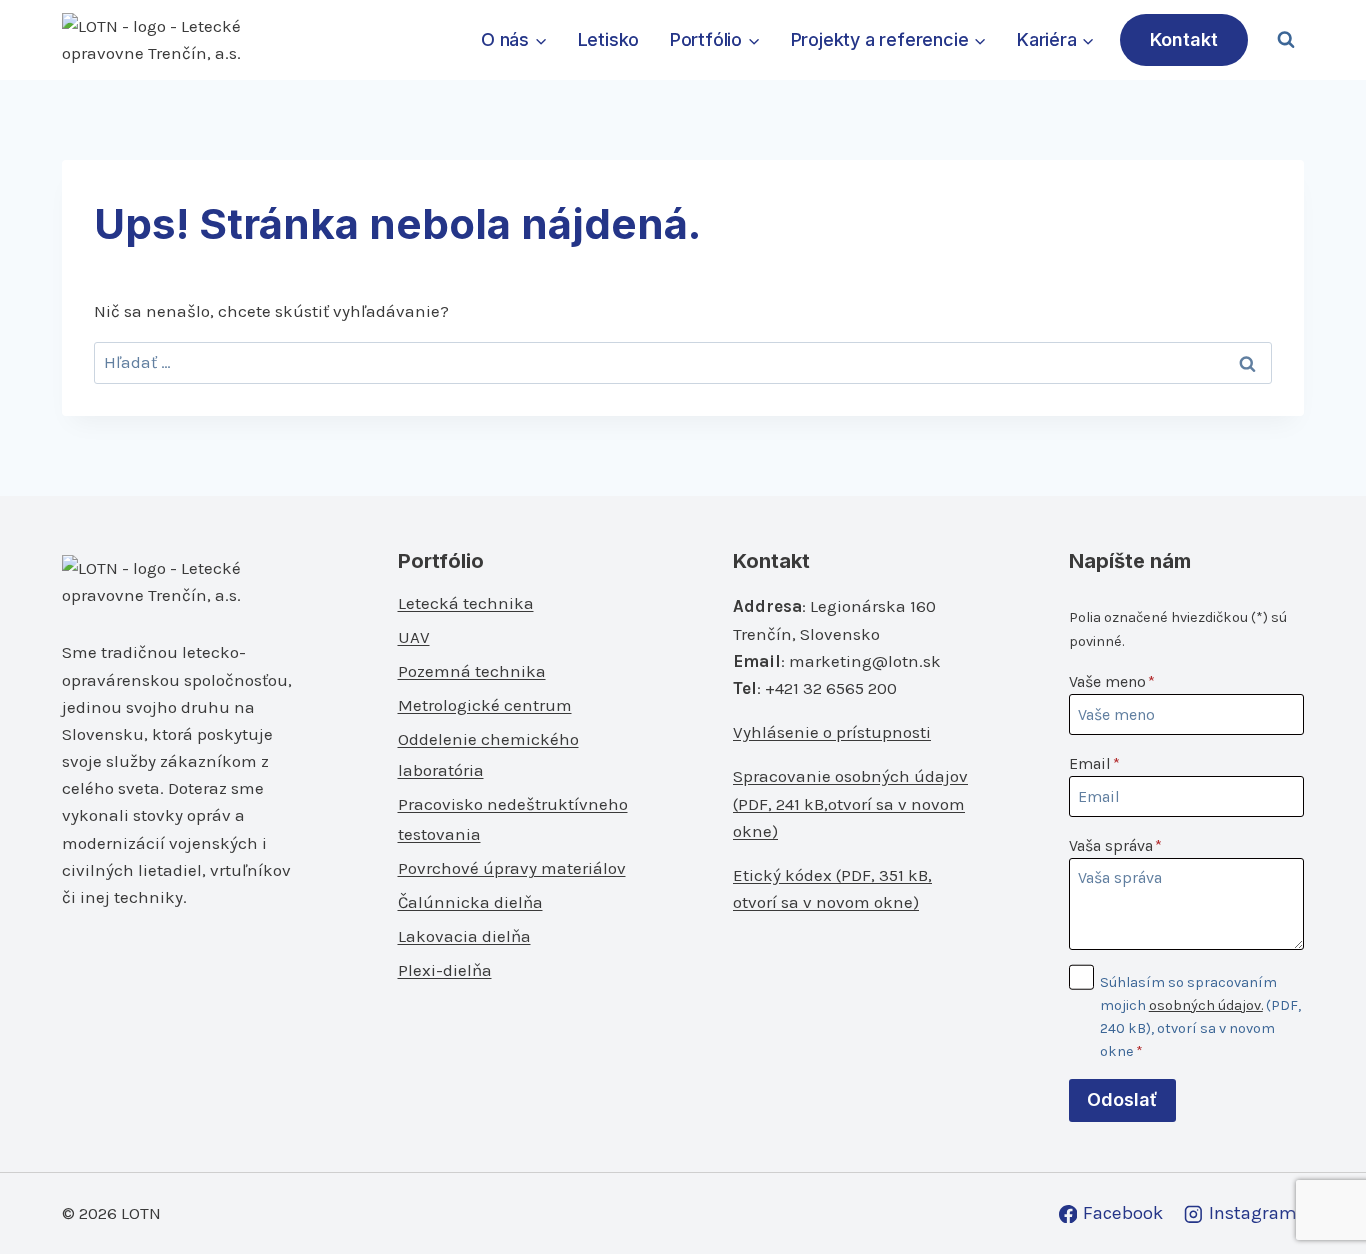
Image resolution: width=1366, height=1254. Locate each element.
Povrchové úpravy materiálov (512, 868)
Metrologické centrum (485, 705)
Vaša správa (1115, 845)
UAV (414, 637)
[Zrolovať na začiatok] (1317, 1195)
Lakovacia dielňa (464, 936)
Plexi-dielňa (445, 970)
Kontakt (1184, 39)
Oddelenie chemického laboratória (488, 754)
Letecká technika (466, 603)
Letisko (609, 39)
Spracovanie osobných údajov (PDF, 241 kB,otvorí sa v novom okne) (850, 803)
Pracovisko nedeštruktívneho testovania (513, 819)
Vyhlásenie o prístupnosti (832, 732)
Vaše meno (1112, 681)
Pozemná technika (472, 671)
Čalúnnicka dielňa (470, 902)
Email (1094, 763)
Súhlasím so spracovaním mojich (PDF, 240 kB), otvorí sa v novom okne (1200, 1017)
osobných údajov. (1206, 1005)
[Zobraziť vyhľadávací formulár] (1286, 40)
